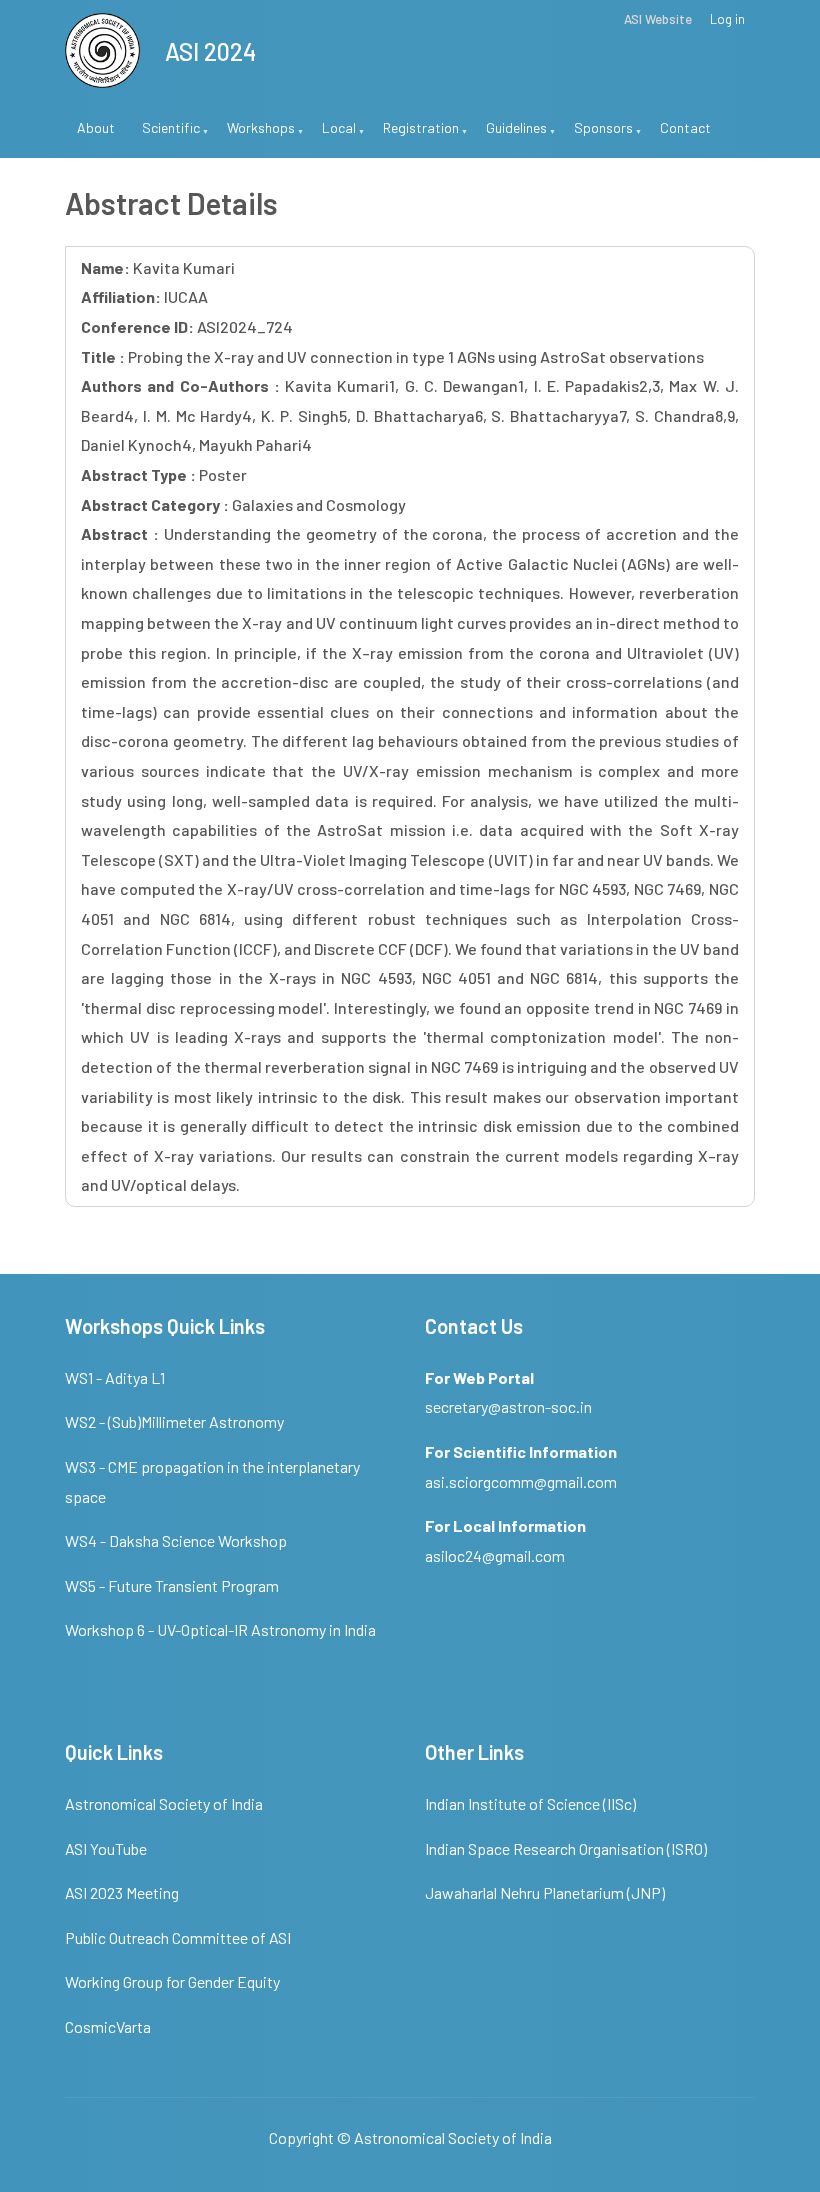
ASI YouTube (106, 1848)
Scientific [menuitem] (165, 136)
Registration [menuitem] (415, 136)
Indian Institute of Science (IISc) (530, 1803)
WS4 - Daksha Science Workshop (176, 1540)
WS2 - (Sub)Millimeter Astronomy (174, 1421)
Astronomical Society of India (164, 1803)
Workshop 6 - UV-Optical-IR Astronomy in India (220, 1629)
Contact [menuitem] (685, 127)
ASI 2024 (210, 51)
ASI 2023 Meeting (122, 1892)
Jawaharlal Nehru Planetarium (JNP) (545, 1892)
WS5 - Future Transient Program (172, 1585)
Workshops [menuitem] (255, 136)
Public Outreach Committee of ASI (178, 1937)
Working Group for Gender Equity (172, 1981)
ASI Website (658, 19)
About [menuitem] (96, 127)
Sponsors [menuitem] (597, 136)
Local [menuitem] (333, 136)
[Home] (102, 47)
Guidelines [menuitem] (510, 136)
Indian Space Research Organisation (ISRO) (566, 1848)
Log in (727, 19)
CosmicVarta (108, 2026)
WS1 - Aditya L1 (115, 1377)
